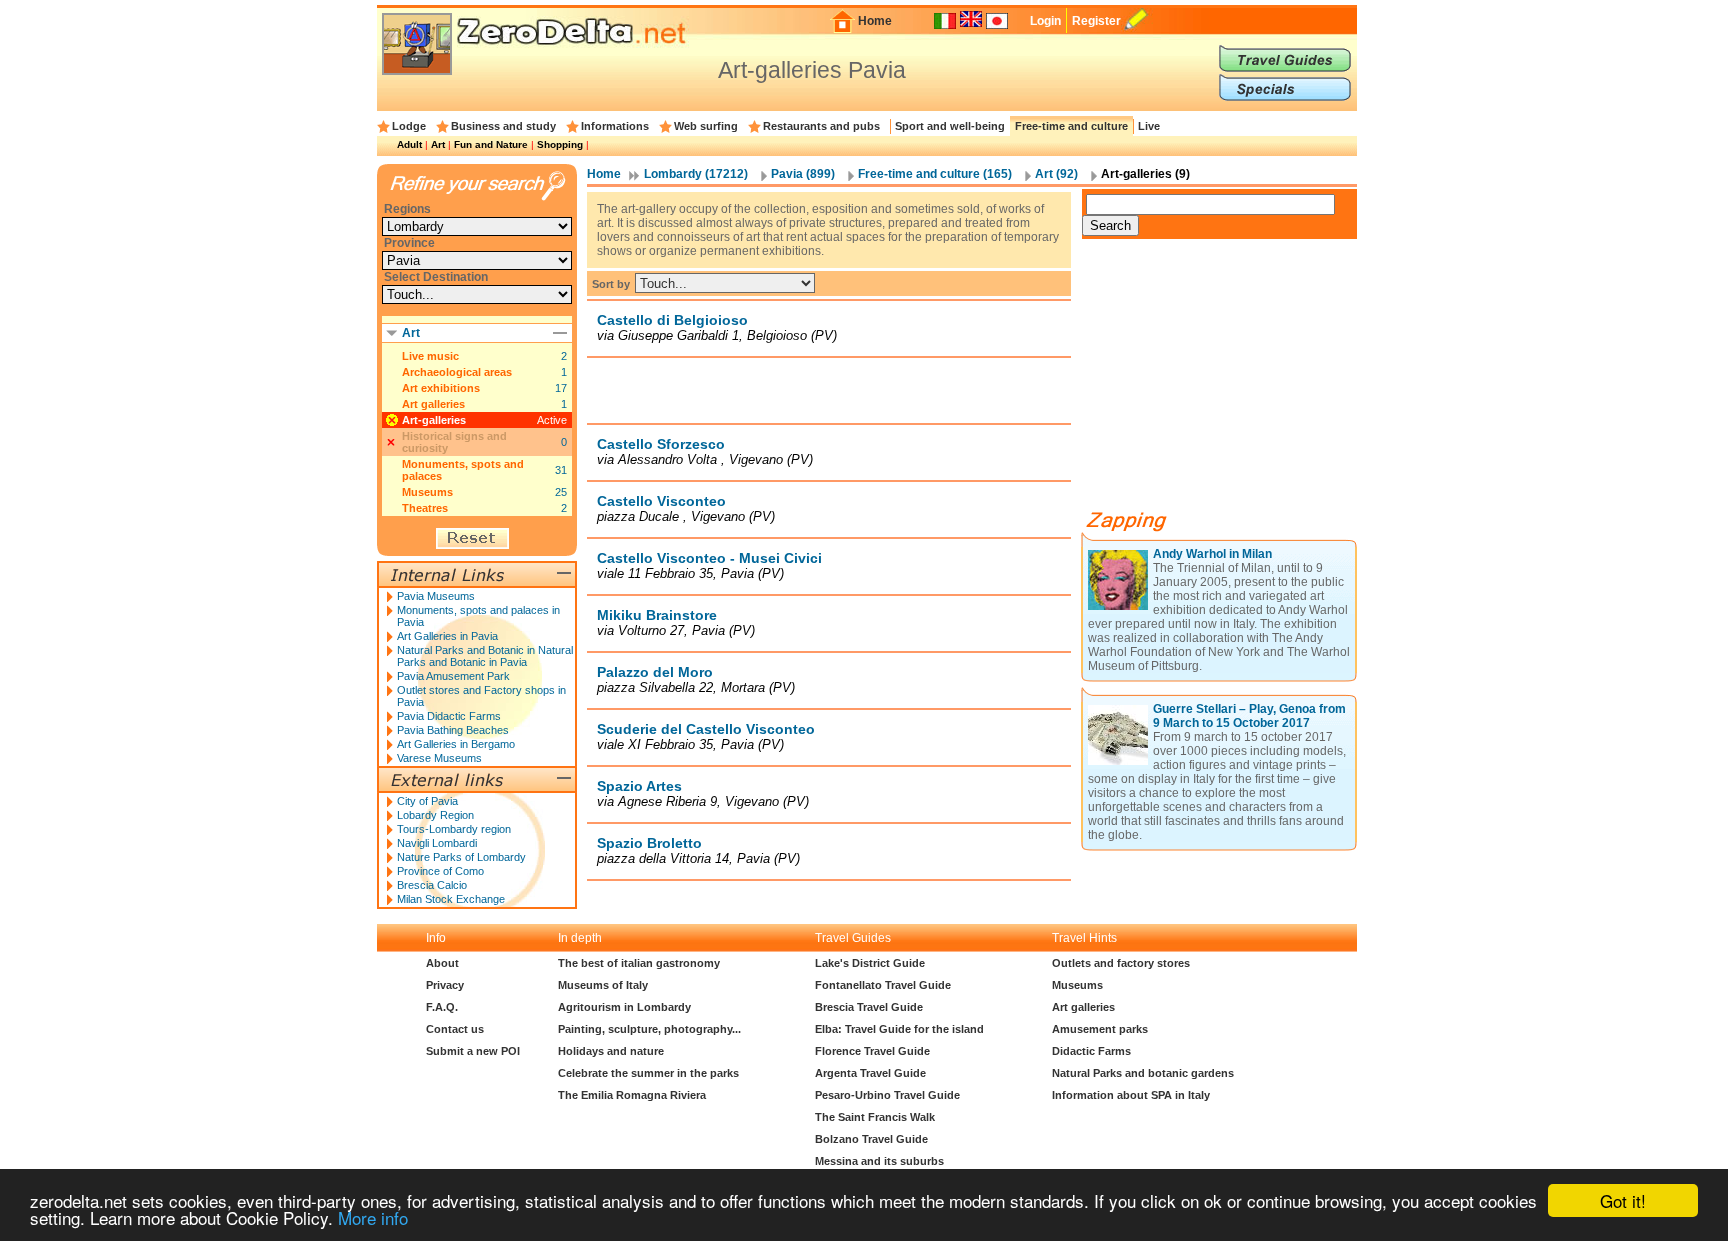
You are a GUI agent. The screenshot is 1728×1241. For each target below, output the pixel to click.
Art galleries (433, 404)
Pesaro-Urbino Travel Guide (887, 1095)
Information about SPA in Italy (1131, 1095)
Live (1149, 126)
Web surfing (706, 126)
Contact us (455, 1029)
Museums (427, 492)
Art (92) (1056, 174)
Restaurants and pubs (821, 126)
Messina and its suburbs (879, 1161)
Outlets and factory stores (1121, 963)
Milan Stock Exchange (451, 899)
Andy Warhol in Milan (1212, 554)
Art (438, 144)
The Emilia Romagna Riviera (632, 1095)
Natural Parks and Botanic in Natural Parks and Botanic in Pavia (485, 656)
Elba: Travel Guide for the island (899, 1029)
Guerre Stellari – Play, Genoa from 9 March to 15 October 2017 (1249, 716)
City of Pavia (427, 801)
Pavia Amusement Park (453, 676)
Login (1045, 21)
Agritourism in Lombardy (624, 1007)
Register (1096, 21)
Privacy (445, 985)
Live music (430, 356)
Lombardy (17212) (696, 174)
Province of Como (440, 871)
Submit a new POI (473, 1051)
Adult (409, 144)
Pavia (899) (803, 174)
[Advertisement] (829, 390)
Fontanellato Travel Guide (883, 985)
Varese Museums (439, 758)
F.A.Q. (442, 1007)
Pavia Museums (436, 596)
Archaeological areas (457, 372)
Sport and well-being (950, 126)
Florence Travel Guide (872, 1051)
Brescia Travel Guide (869, 1007)
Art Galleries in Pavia (447, 636)
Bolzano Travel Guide (871, 1139)
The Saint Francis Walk (875, 1117)
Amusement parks (1100, 1029)
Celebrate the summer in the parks (648, 1073)
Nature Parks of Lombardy (461, 857)
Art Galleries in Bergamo (456, 744)
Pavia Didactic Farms (449, 716)
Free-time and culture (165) (935, 174)
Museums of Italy (603, 985)
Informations (615, 126)
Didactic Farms (1091, 1051)
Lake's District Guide (870, 963)
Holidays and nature (611, 1051)
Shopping (560, 144)
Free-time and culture (1071, 126)
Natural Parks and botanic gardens (1143, 1073)
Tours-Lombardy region (454, 829)
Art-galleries (434, 420)
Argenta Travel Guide (870, 1073)
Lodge (409, 126)
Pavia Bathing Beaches (453, 730)
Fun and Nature (491, 144)
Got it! (1623, 1200)
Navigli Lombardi (437, 843)
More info (373, 1217)
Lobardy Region (435, 815)
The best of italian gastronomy (639, 963)
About (442, 963)
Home (875, 21)
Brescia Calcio (432, 885)
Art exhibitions (441, 388)
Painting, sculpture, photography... (649, 1029)
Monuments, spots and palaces (463, 470)
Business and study (503, 126)
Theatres (425, 508)
